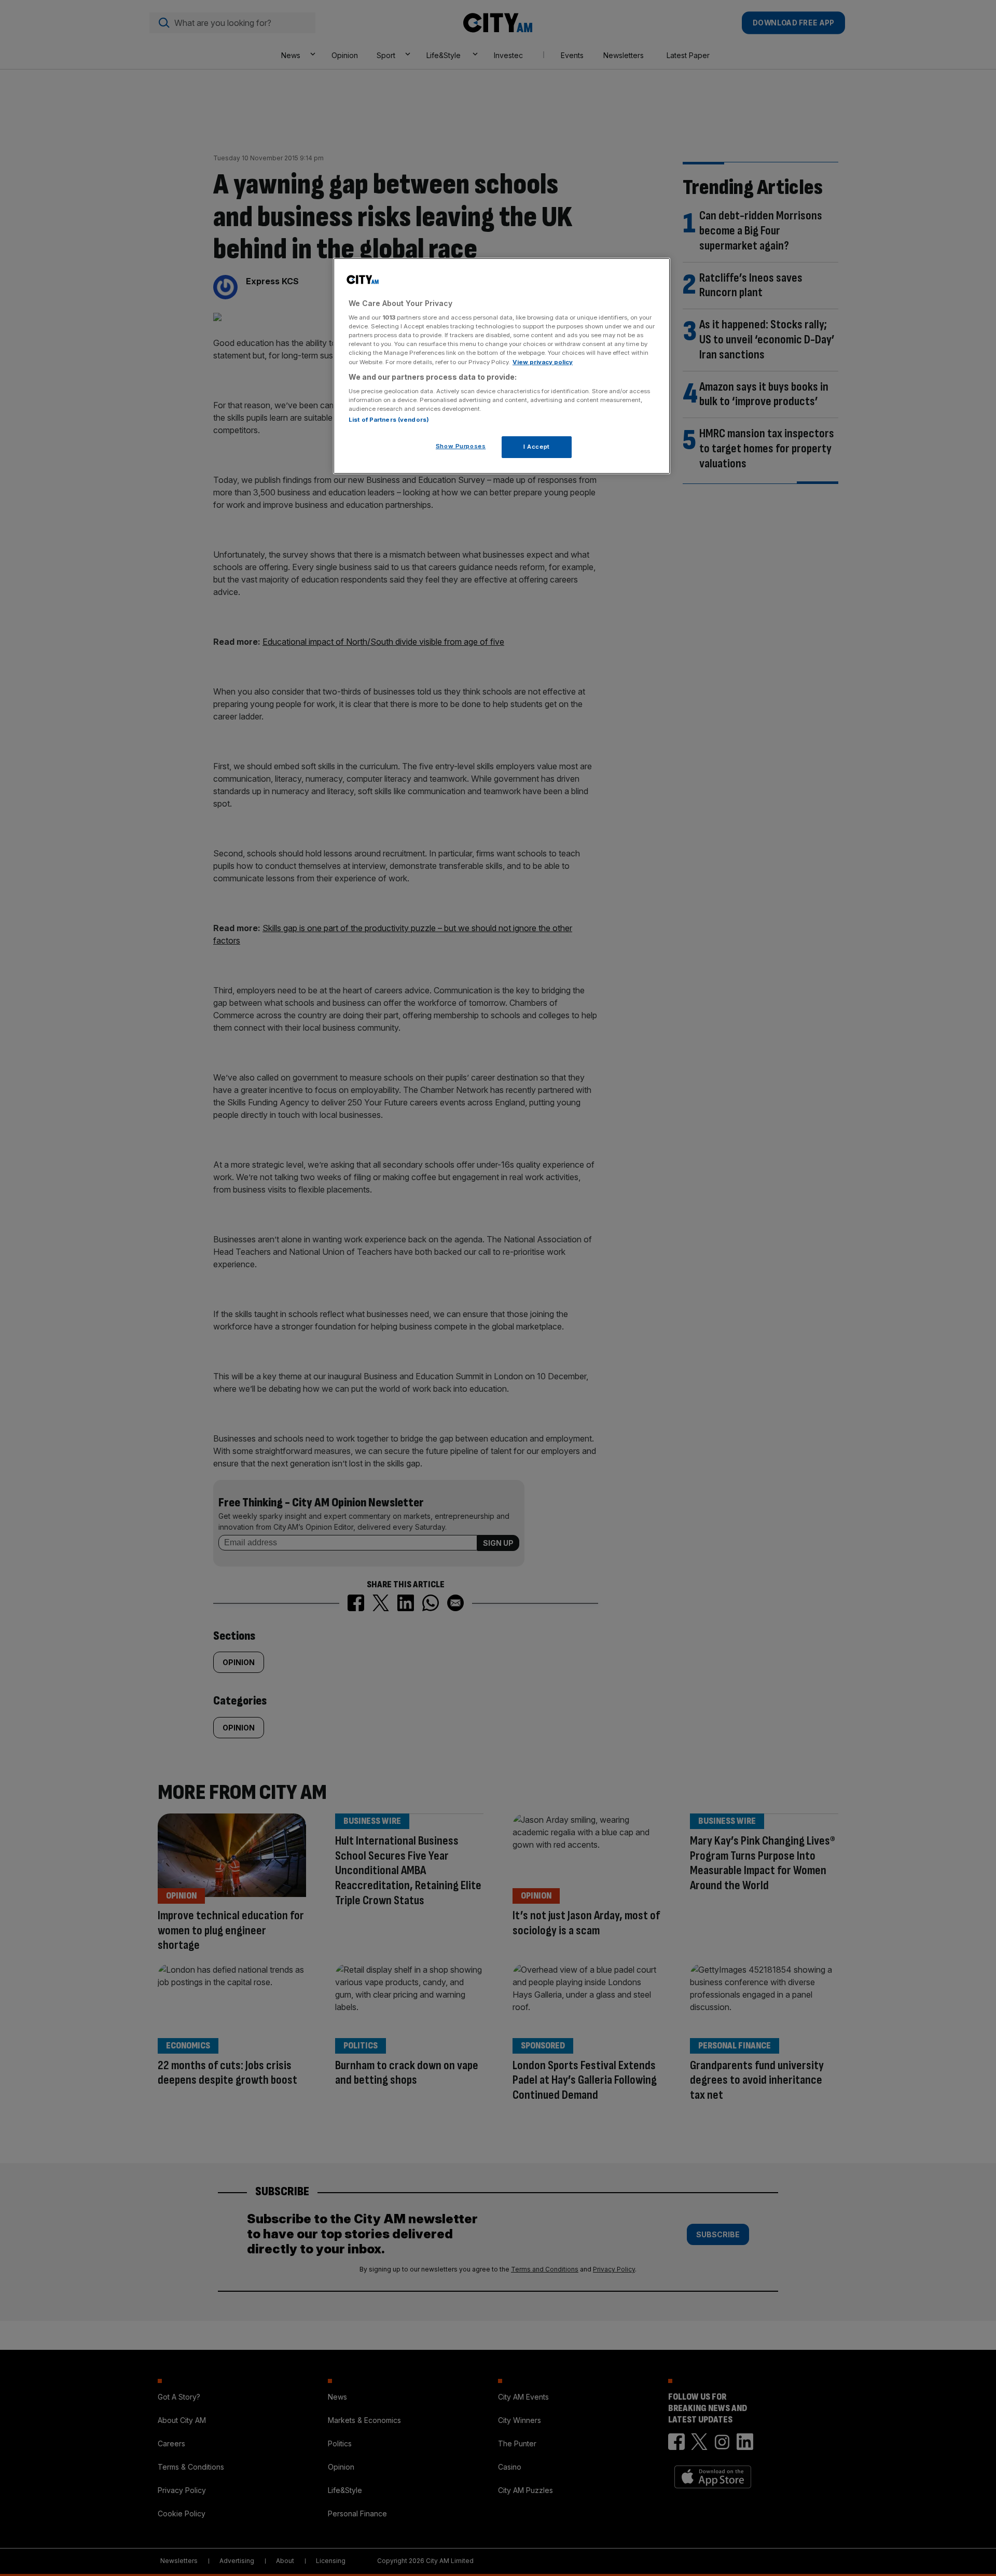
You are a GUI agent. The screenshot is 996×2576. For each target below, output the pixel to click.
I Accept (537, 447)
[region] (502, 366)
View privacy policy (543, 362)
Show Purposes (461, 446)
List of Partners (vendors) (389, 420)
